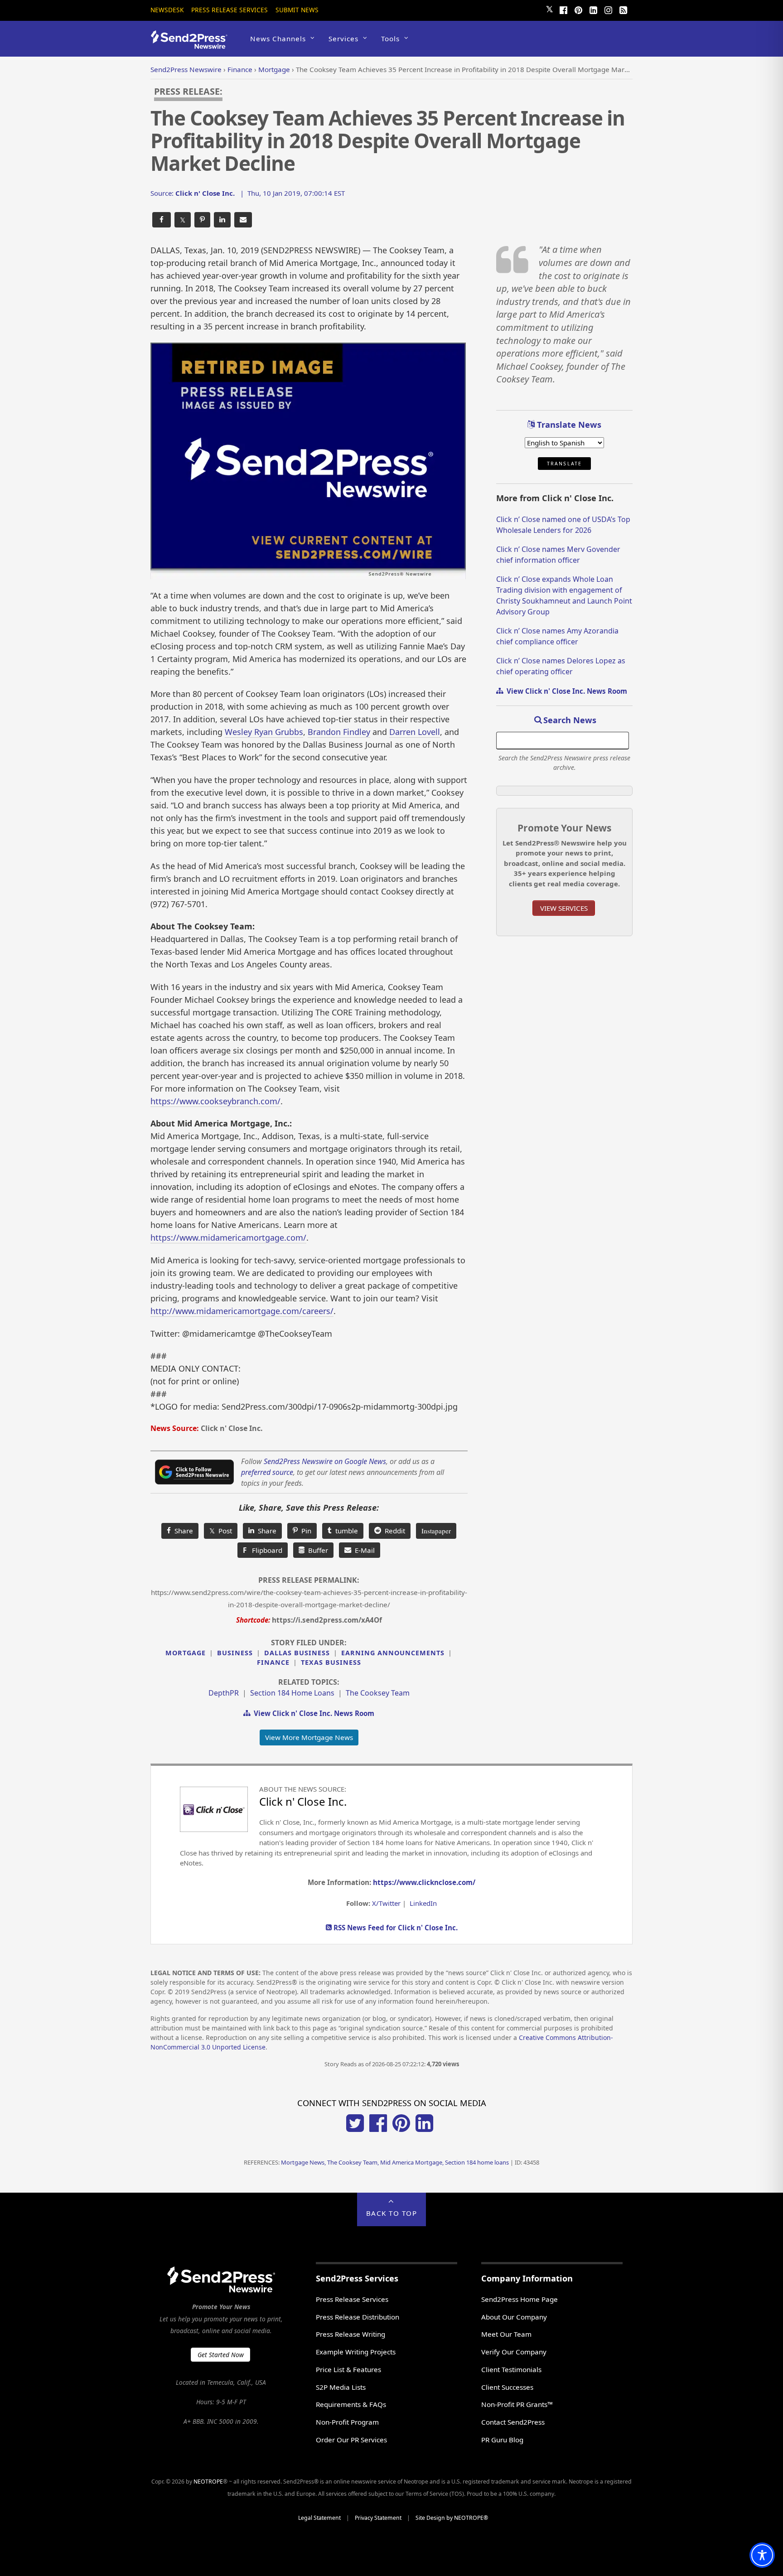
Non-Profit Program (347, 2422)
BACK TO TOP (392, 2213)
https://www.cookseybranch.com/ (215, 1101)
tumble (345, 1531)
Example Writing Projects (356, 2352)
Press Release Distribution (358, 2317)
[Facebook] (563, 9)
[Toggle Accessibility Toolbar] (762, 2555)
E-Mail (363, 1550)
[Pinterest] (578, 9)
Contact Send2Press (513, 2422)
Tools (390, 39)
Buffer (316, 1550)
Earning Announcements (393, 1653)
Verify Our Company (514, 2352)
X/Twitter (386, 1903)
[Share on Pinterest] (202, 220)
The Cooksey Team (378, 1693)
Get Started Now (221, 2355)
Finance (273, 1662)
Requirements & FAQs (351, 2404)
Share (182, 1531)
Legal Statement (319, 2518)
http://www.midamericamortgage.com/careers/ (242, 1311)
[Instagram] (608, 9)
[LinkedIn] (593, 9)
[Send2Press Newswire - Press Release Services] (192, 45)
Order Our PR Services (351, 2440)
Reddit (393, 1531)
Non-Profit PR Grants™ (517, 2404)
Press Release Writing (350, 2334)
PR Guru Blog (502, 2440)
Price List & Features (348, 2369)
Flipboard (263, 1550)
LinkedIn (423, 1903)
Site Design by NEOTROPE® (452, 2518)
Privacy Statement (378, 2518)
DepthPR (224, 1693)
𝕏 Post (221, 1531)
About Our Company (514, 2317)
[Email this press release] (243, 220)
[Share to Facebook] (162, 220)
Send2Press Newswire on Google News (325, 1461)
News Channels (278, 39)
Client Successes (507, 2387)
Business (235, 1653)
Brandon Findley (339, 732)
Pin (304, 1531)
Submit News (297, 10)
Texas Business (331, 1662)
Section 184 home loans (292, 1693)
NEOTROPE (208, 2482)
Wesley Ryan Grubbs (264, 732)
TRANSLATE (564, 464)
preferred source (267, 1472)
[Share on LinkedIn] (222, 220)
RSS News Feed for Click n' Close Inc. (395, 1928)
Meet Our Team (506, 2334)
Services (343, 39)
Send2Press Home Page (520, 2299)
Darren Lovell (415, 732)
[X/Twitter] (355, 2129)
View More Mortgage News (309, 1737)
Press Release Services (230, 10)
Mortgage (186, 1653)
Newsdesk (167, 10)
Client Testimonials (511, 2369)
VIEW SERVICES (564, 908)
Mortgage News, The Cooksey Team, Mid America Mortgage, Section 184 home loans (395, 2162)
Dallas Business (297, 1653)
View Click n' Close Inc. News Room (312, 1713)
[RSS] (623, 9)
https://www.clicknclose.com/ (424, 1882)
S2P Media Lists (341, 2387)
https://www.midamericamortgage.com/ (228, 1237)
